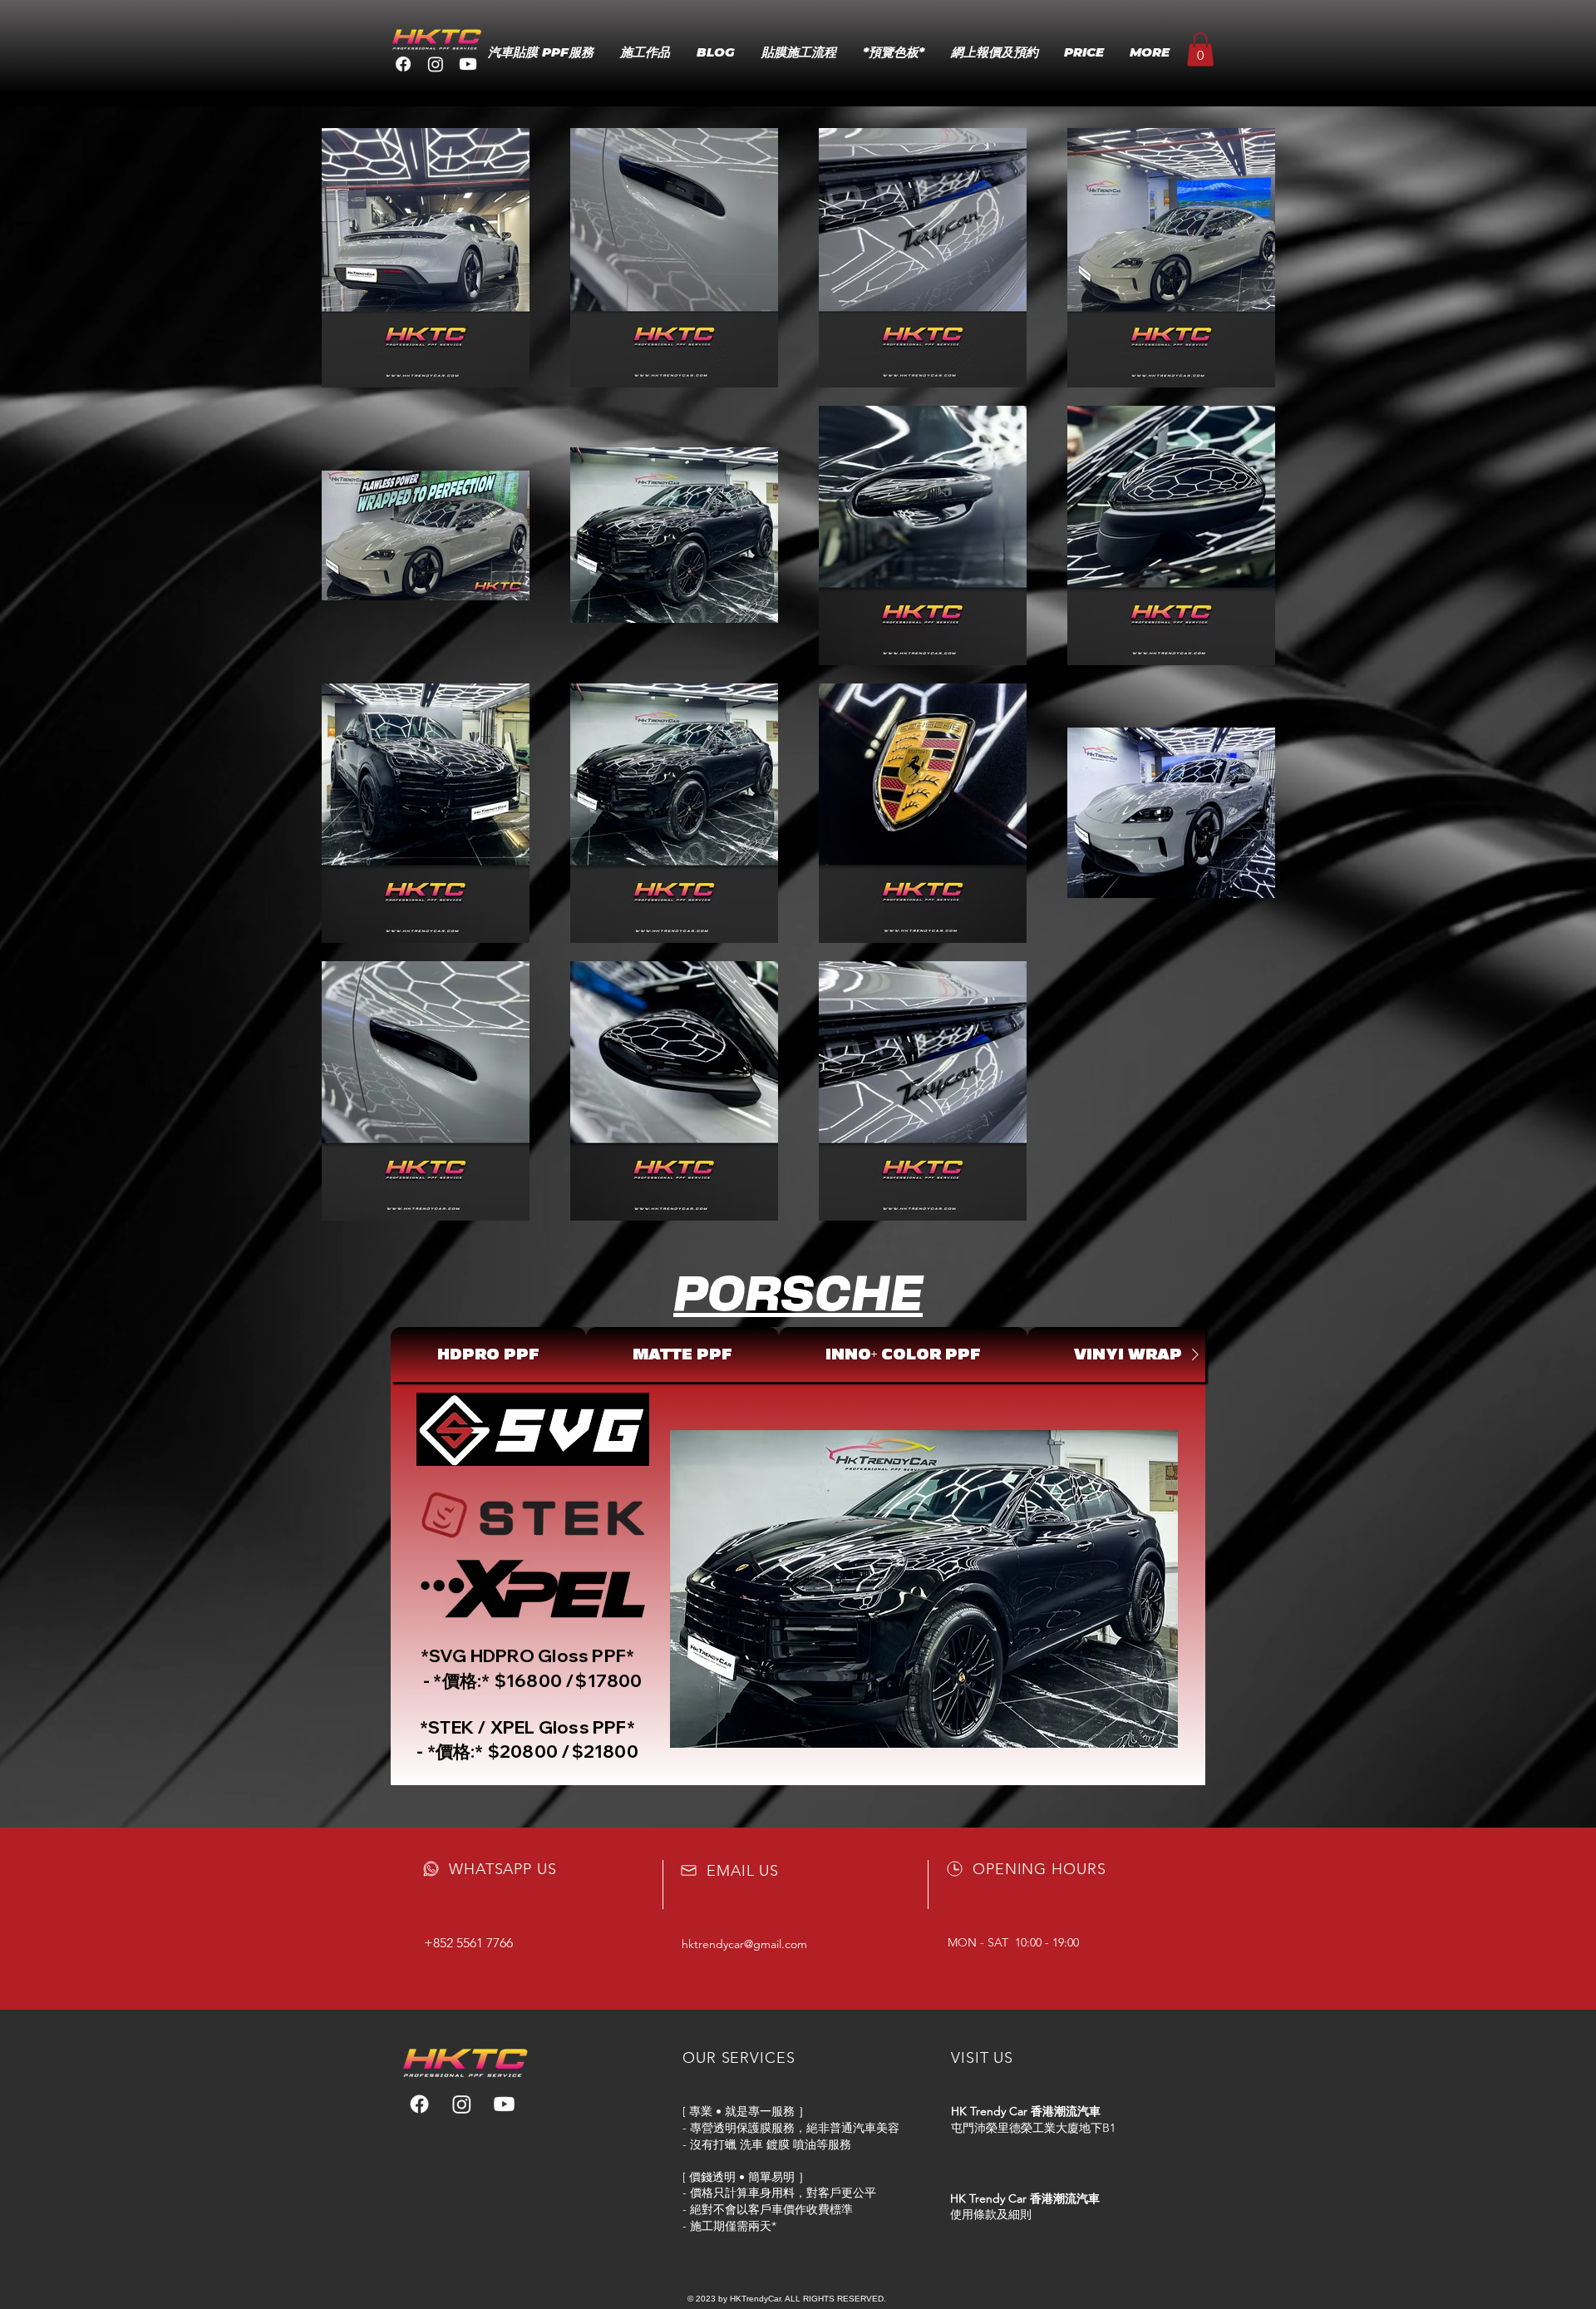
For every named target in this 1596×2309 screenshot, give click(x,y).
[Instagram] (436, 64)
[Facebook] (403, 64)
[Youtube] (468, 64)
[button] (1200, 49)
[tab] (488, 1354)
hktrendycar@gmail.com (744, 1944)
